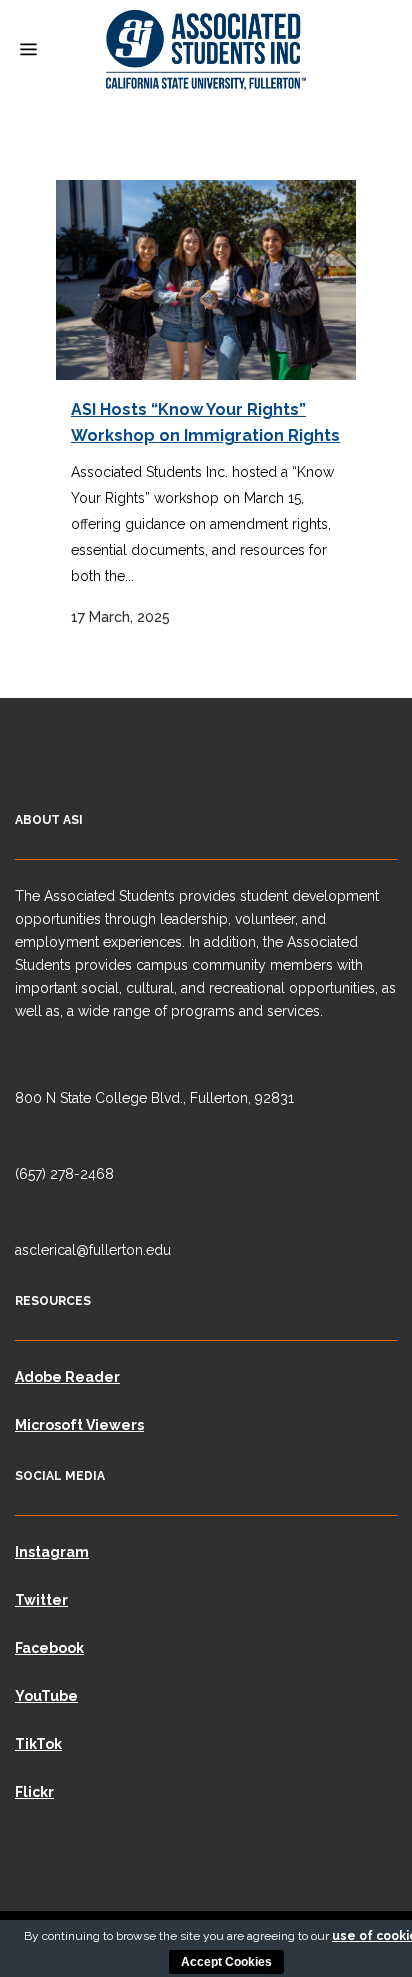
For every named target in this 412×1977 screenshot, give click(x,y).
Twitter (41, 1600)
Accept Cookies (226, 1962)
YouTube (46, 1696)
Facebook (49, 1648)
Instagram (52, 1552)
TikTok (38, 1744)
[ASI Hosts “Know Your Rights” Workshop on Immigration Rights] (206, 280)
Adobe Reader (67, 1377)
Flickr (34, 1792)
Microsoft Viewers (79, 1425)
